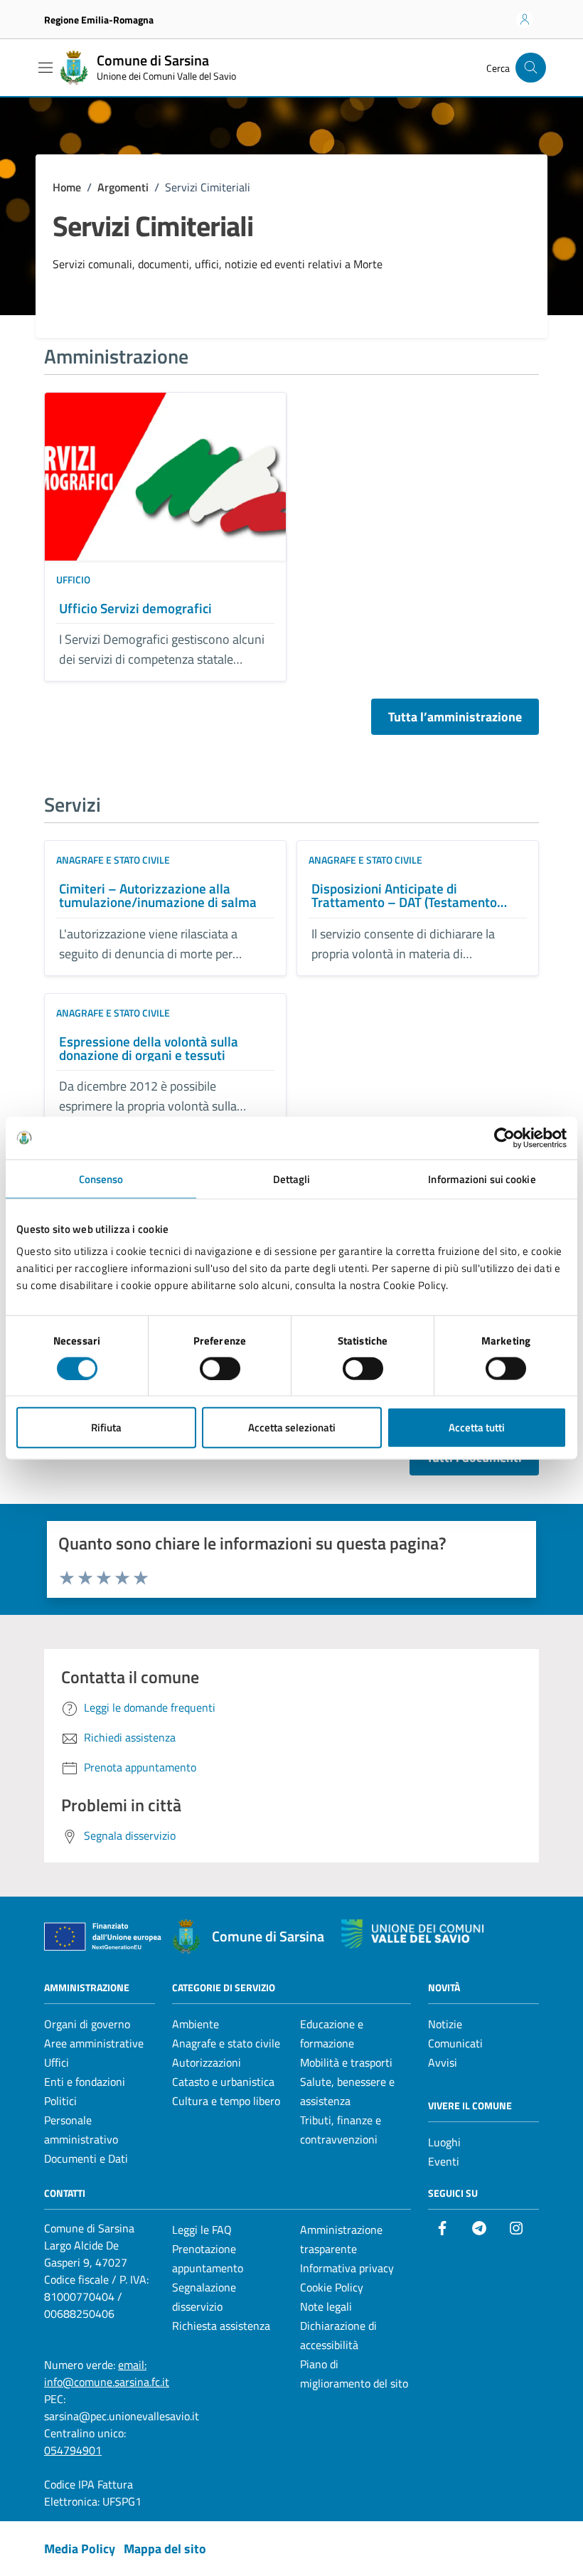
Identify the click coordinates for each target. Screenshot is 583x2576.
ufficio (73, 579)
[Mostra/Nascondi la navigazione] (46, 68)
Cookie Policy (332, 2287)
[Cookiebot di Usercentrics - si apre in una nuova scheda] (504, 1138)
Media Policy (80, 2549)
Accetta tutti (477, 1427)
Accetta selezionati (292, 1427)
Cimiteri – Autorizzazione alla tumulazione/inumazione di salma (158, 895)
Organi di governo (87, 2024)
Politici (60, 2101)
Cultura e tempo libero (226, 2101)
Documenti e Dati (86, 2158)
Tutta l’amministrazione (455, 717)
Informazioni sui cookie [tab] (482, 1178)
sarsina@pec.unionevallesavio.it (122, 2416)
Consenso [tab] (101, 1178)
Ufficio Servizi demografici (135, 608)
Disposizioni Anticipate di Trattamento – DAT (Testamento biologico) (404, 895)
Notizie (445, 2024)
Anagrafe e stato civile (113, 860)
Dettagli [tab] (292, 1178)
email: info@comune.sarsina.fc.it (107, 2373)
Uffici (57, 2062)
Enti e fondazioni (85, 2082)
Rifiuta (106, 1427)
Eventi (444, 2161)
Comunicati (455, 2043)
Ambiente (196, 2024)
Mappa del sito (165, 2549)
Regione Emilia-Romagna (99, 20)
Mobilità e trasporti (346, 2062)
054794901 (73, 2450)
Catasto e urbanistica (223, 2082)
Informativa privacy (347, 2268)
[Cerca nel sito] (531, 68)
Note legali (326, 2306)
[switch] (220, 1368)
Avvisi (443, 2062)
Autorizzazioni (207, 2062)
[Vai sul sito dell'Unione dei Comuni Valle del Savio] (412, 1934)
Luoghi (444, 2142)
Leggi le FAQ (202, 2230)
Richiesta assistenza (221, 2326)
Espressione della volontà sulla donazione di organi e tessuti (149, 1048)
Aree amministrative (94, 2043)
